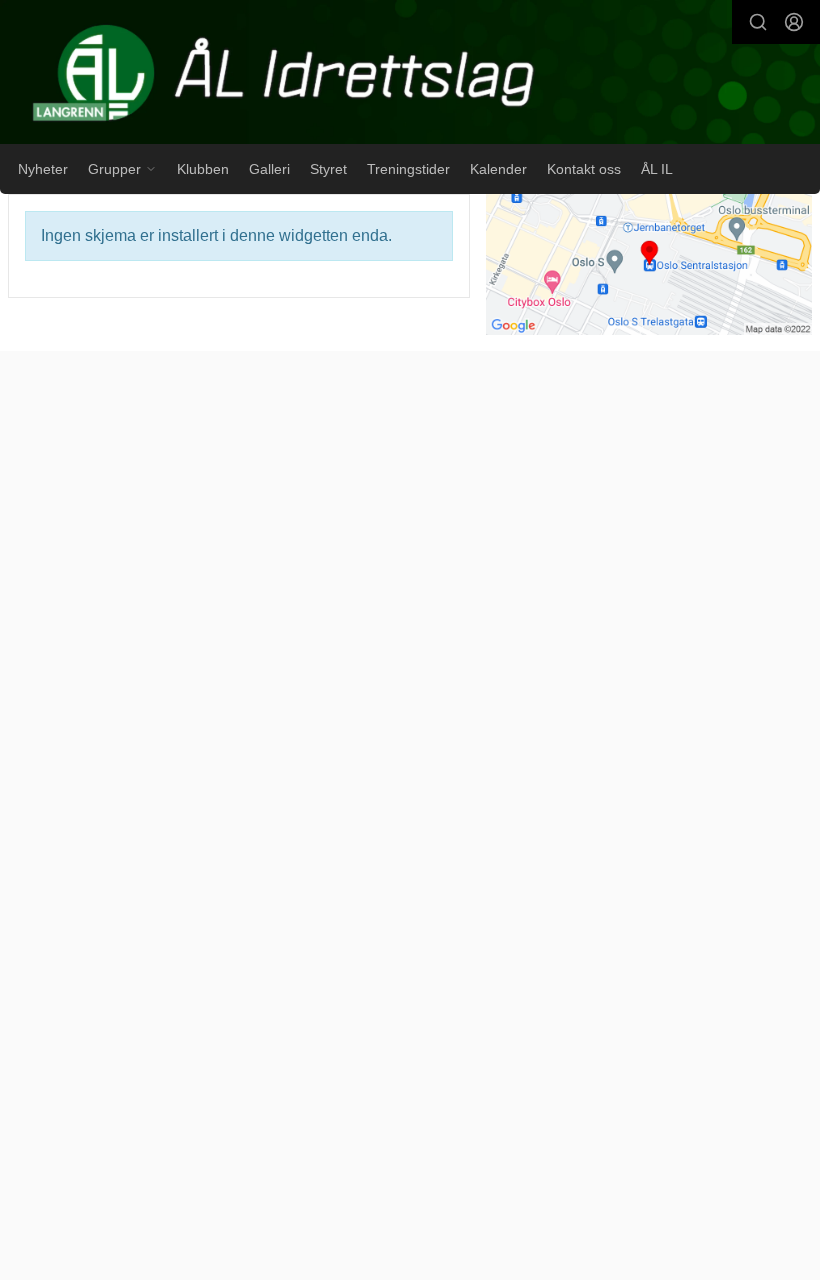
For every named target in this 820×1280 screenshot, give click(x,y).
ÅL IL (657, 169)
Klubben (203, 169)
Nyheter (43, 169)
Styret (328, 169)
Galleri (269, 169)
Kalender (498, 169)
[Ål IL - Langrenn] (410, 74)
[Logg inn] (794, 22)
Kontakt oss (584, 169)
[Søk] (758, 22)
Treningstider (408, 169)
